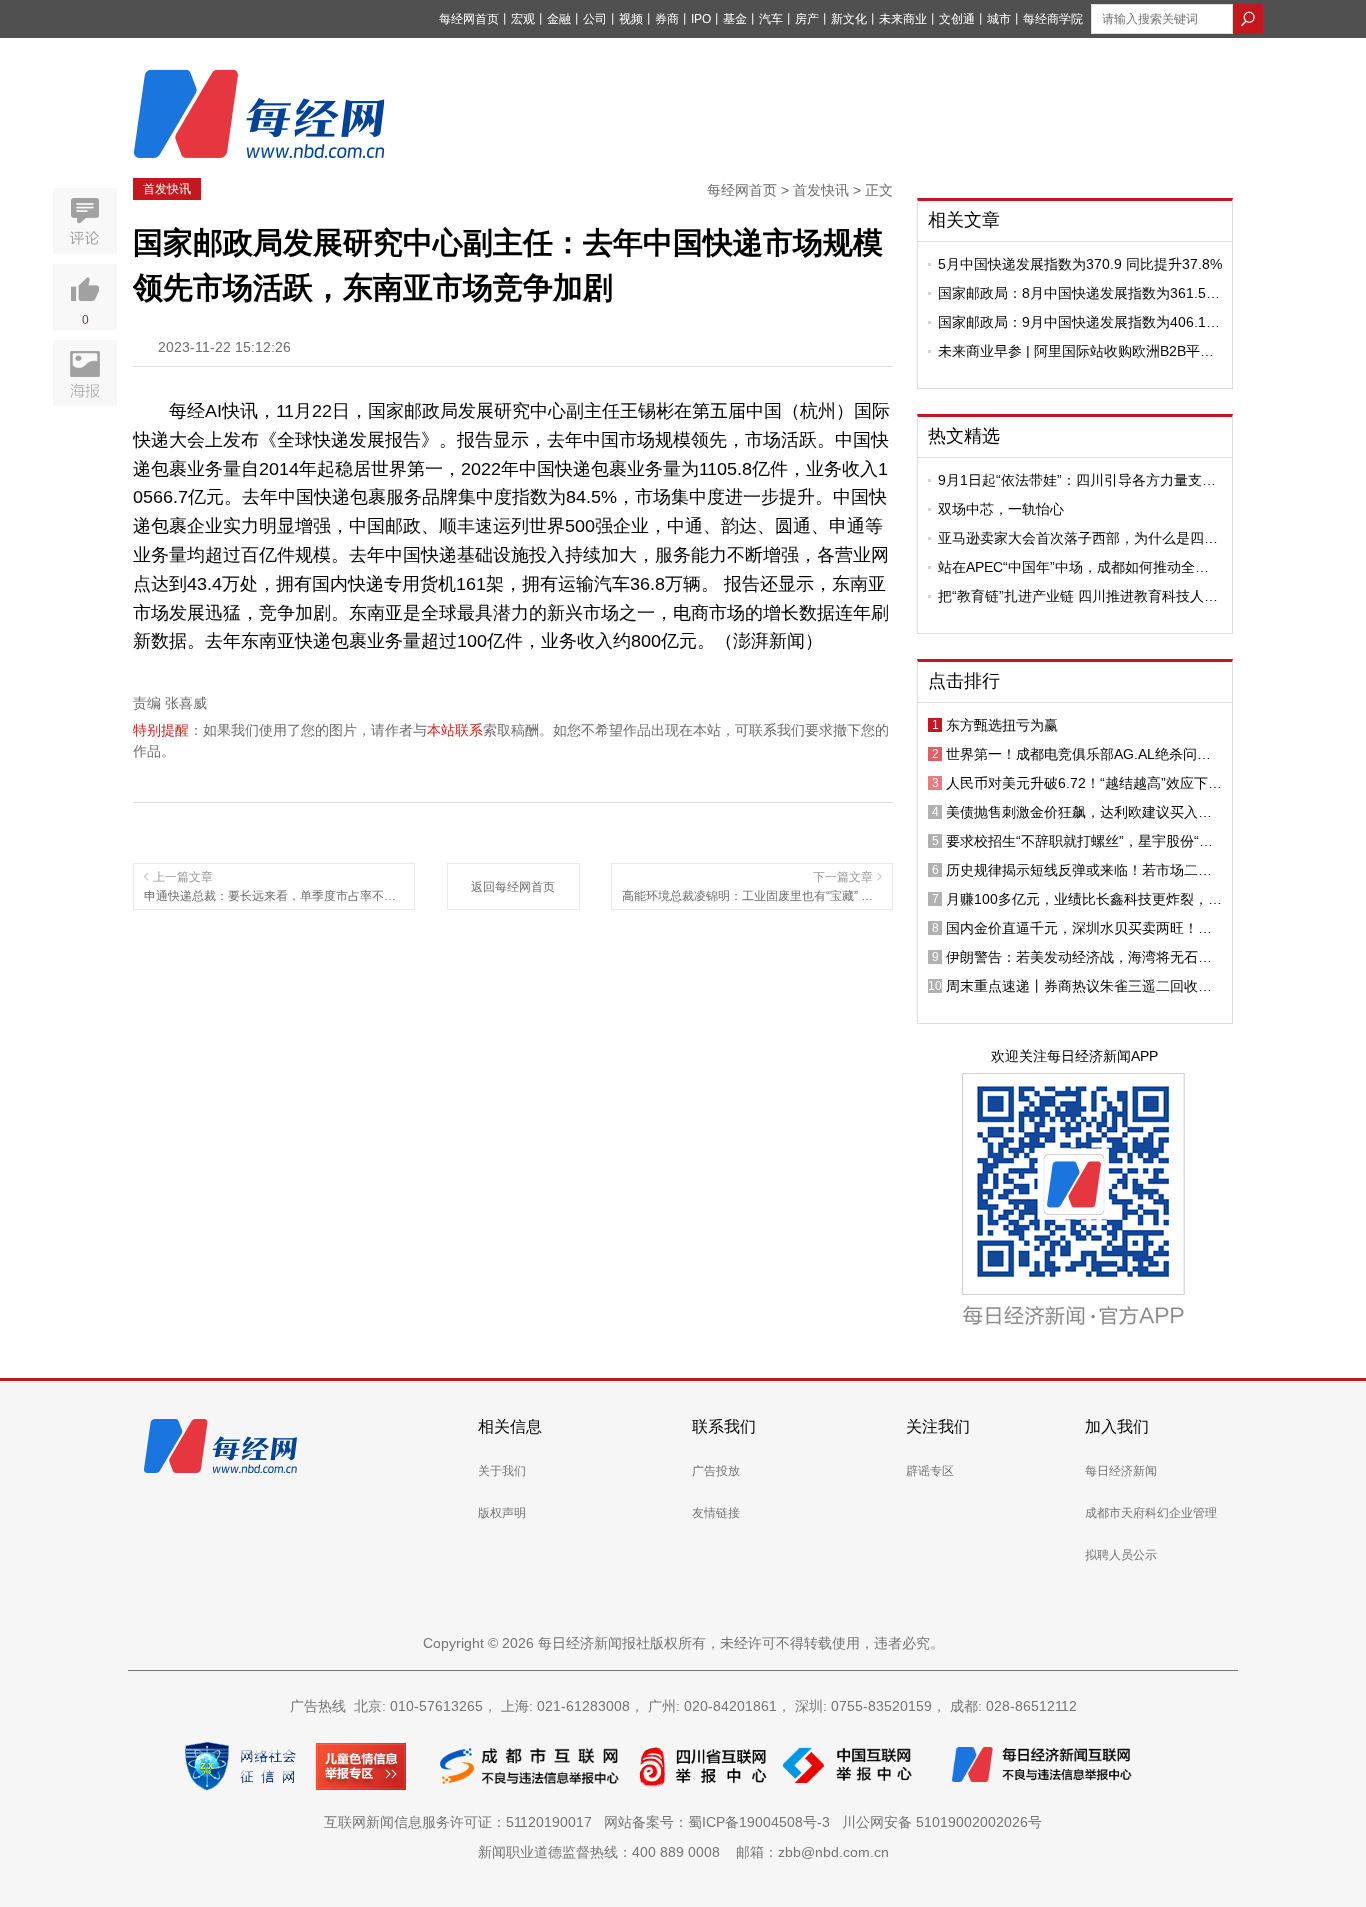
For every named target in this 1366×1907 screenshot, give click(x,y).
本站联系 (455, 730)
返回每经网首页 (513, 887)
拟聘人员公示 (1121, 1555)
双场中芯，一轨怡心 (1001, 509)
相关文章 (964, 220)
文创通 (957, 19)
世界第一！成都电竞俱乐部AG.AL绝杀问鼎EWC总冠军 (1078, 754)
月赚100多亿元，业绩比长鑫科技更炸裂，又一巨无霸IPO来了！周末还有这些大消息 (1084, 899)
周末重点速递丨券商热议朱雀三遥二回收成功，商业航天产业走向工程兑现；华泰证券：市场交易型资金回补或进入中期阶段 (1079, 986)
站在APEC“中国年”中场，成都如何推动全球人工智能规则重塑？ (1073, 567)
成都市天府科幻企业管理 (1151, 1513)
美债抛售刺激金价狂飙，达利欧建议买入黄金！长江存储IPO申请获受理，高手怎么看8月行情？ (1081, 812)
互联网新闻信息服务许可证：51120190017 (462, 1822)
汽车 (771, 19)
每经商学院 (1053, 19)
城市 (999, 19)
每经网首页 (469, 19)
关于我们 (502, 1471)
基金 (735, 19)
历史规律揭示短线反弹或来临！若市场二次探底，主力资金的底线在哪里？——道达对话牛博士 (1079, 870)
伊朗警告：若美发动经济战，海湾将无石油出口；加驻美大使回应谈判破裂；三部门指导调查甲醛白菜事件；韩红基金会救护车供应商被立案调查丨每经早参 (1079, 957)
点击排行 (964, 681)
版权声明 (502, 1513)
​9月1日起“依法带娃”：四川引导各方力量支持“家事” (1077, 480)
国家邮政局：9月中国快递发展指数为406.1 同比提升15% (1072, 322)
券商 (667, 19)
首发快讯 (167, 189)
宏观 (523, 19)
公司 (595, 19)
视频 (631, 19)
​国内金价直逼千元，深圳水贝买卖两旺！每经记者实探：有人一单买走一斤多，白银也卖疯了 (1079, 928)
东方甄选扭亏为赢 (1002, 725)
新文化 (849, 19)
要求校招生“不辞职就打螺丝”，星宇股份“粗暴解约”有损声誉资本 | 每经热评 (1079, 841)
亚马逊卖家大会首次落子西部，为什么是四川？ (1071, 538)
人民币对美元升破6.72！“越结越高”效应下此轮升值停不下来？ (1084, 783)
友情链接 (716, 1513)
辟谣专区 (930, 1471)
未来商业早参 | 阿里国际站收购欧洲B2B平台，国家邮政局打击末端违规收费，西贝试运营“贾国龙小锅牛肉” (1078, 351)
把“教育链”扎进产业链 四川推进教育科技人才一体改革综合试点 (1078, 596)
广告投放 (716, 1471)
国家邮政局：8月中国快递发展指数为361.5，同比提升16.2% (1079, 293)
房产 (807, 19)
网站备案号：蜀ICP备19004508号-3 (721, 1822)
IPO (701, 19)
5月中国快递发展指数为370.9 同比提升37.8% (1080, 264)
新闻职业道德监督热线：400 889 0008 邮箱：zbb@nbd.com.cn (683, 1852)
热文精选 (964, 436)
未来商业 (903, 19)
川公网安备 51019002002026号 (942, 1822)
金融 (559, 19)
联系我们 (724, 1426)
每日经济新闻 (1121, 1471)
